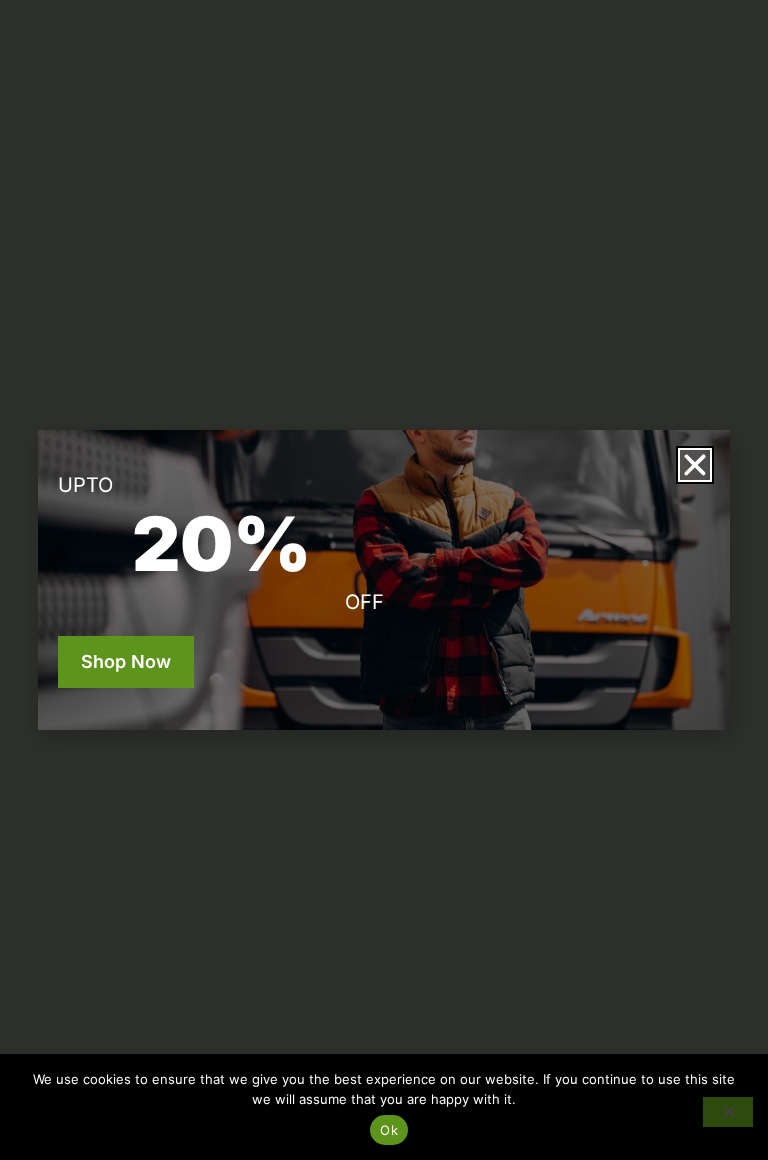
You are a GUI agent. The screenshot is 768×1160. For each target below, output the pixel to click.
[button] (695, 465)
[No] (728, 1112)
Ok (389, 1130)
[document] (384, 580)
